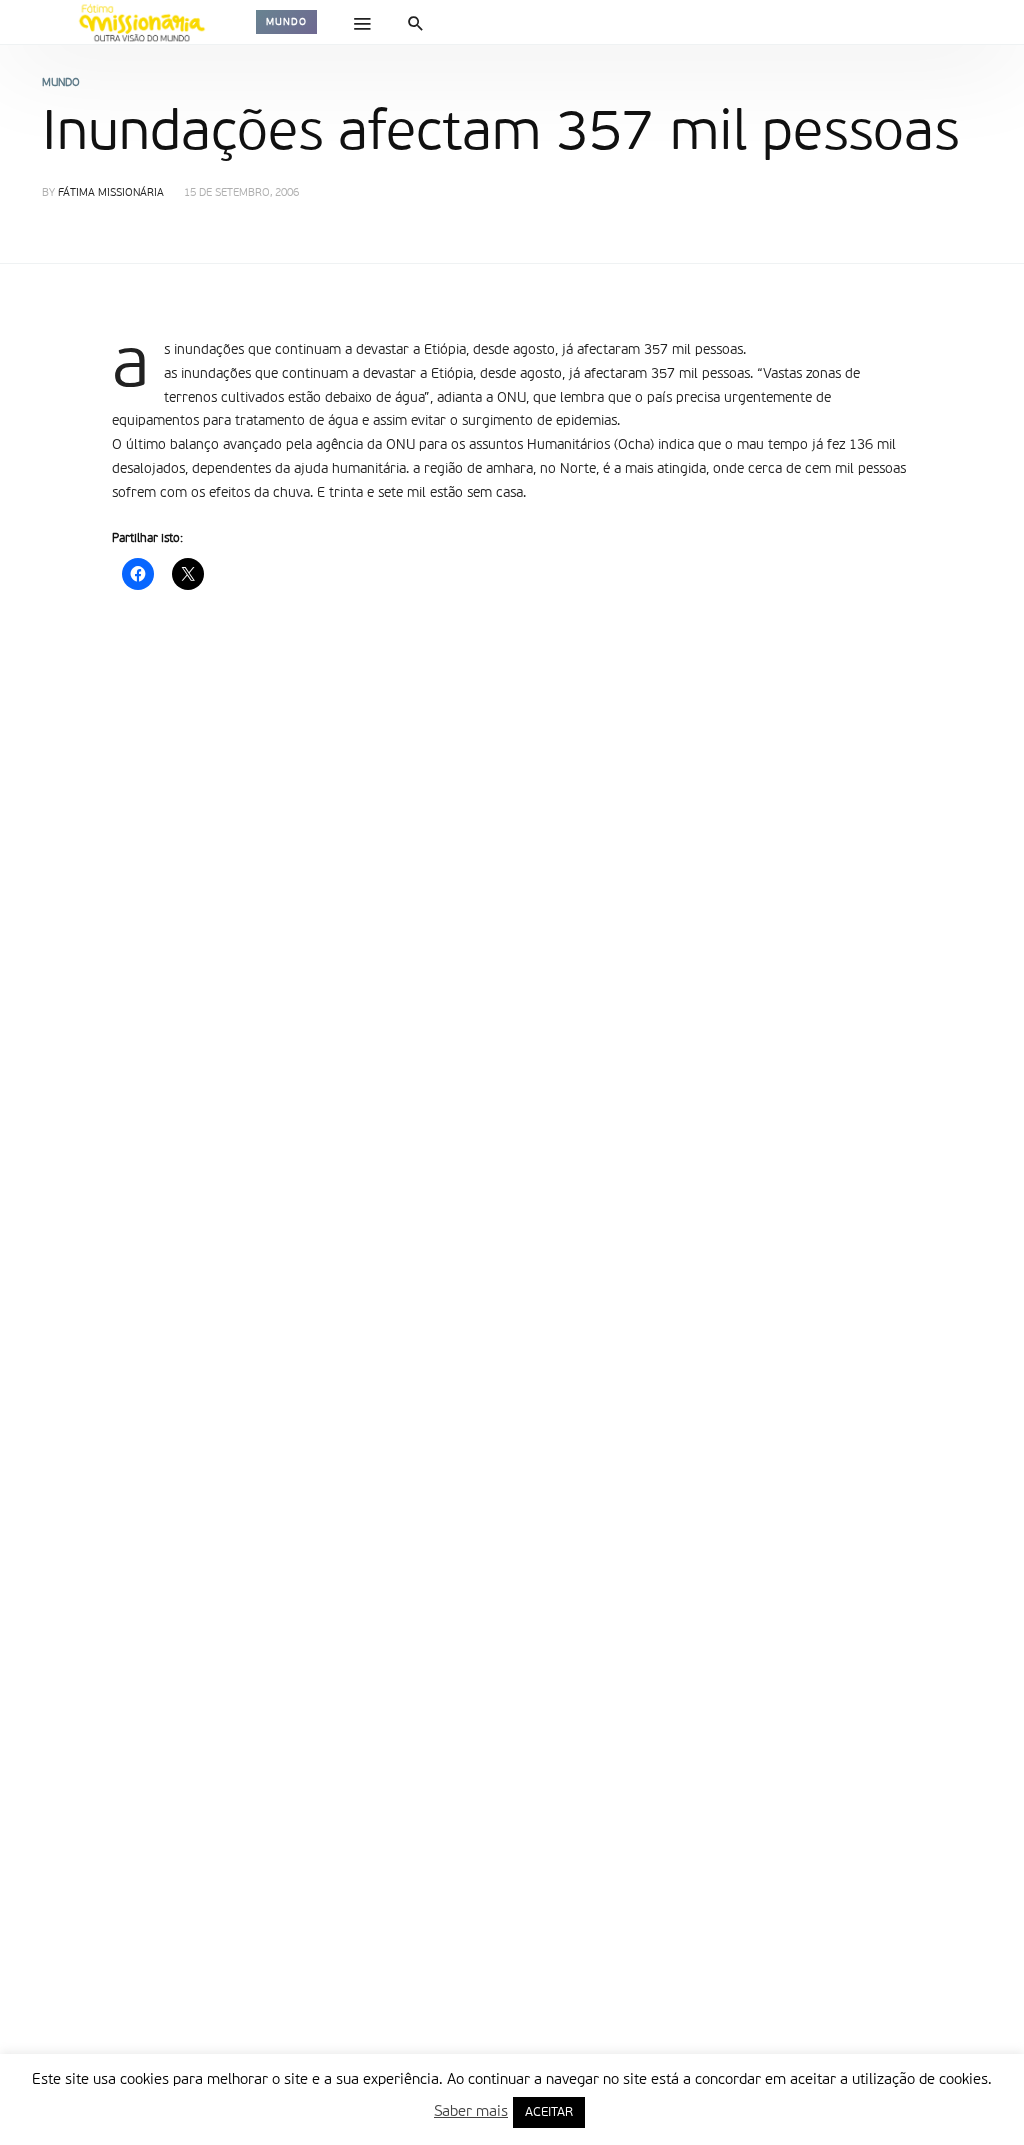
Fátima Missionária (111, 193)
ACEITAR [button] (549, 2112)
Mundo (286, 22)
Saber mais (471, 2111)
